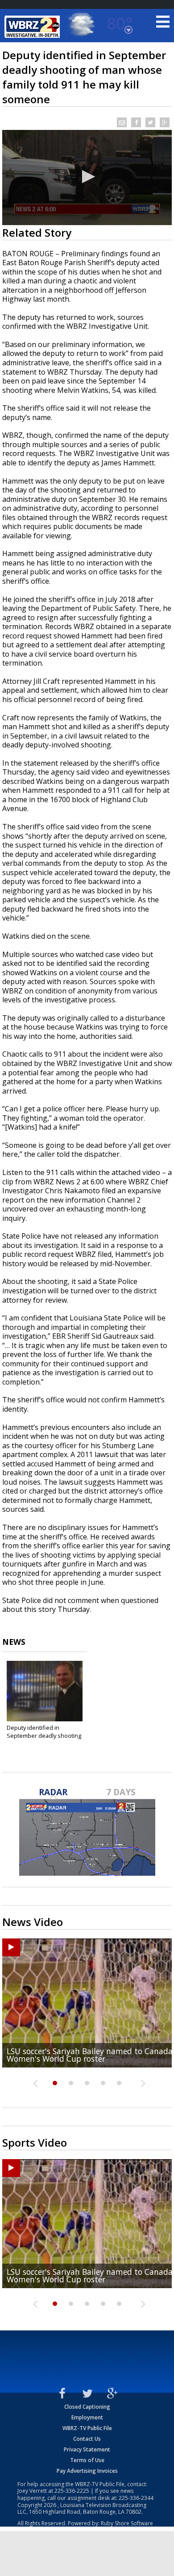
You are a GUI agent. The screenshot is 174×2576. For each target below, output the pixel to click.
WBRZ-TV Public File (87, 2428)
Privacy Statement (87, 2449)
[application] (87, 178)
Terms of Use (87, 2460)
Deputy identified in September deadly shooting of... (44, 1736)
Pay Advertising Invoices (87, 2471)
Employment (87, 2417)
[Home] (33, 27)
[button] (87, 177)
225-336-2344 (136, 2498)
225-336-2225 (72, 2491)
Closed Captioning (87, 2407)
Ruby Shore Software (127, 2523)
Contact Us (87, 2439)
